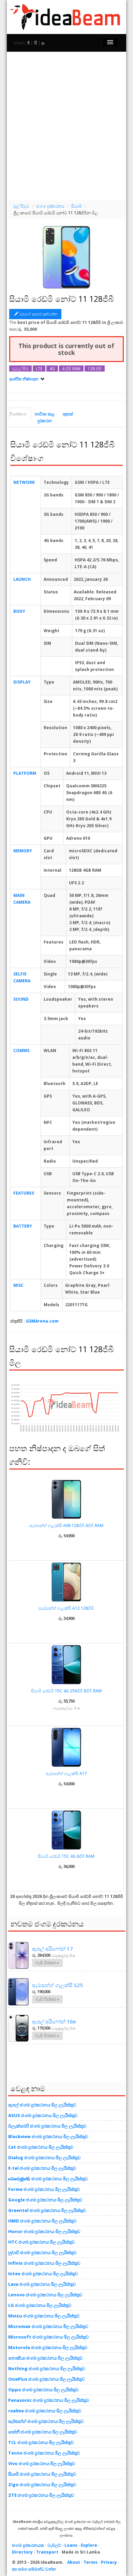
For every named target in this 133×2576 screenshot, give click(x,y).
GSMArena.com (42, 1321)
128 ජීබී (95, 368)
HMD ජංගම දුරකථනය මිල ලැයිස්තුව (42, 2221)
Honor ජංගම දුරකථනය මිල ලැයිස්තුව (44, 2231)
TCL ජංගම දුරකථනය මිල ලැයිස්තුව (41, 2442)
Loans (71, 2545)
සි (36, 43)
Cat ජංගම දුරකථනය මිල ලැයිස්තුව (41, 2147)
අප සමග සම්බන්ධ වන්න (34, 2569)
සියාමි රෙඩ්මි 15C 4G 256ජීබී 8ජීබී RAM (66, 1691)
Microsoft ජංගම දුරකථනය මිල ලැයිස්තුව (48, 2337)
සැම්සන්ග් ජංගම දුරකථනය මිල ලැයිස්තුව (46, 2421)
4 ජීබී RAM (71, 368)
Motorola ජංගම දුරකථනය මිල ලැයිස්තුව (48, 2347)
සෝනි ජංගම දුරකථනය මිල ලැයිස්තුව (43, 2432)
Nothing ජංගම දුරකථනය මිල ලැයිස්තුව (47, 2368)
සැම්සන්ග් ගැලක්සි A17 (66, 1774)
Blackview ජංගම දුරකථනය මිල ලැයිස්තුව (48, 2136)
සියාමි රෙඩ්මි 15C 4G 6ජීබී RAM (66, 1856)
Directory (22, 2552)
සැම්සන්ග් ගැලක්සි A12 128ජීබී (66, 1608)
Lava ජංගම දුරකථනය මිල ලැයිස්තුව (42, 2284)
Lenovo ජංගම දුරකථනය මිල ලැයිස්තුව (45, 2295)
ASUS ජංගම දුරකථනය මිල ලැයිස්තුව (43, 2115)
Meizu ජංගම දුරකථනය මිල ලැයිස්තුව (44, 2316)
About (74, 2562)
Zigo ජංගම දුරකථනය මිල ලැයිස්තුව (42, 2484)
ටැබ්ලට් (54, 2545)
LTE (39, 368)
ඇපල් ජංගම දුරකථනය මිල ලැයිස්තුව (42, 2105)
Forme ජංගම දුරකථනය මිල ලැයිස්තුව (44, 2189)
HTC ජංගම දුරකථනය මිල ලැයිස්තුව (41, 2242)
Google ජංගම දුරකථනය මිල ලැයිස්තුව (45, 2200)
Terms (91, 2562)
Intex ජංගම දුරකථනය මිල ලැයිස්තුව (43, 2274)
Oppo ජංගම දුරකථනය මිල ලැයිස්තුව (43, 2390)
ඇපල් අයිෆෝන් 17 (53, 1949)
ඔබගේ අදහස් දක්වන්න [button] (38, 314)
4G (52, 368)
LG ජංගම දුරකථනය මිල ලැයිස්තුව (40, 2305)
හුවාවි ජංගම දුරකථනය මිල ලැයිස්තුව (42, 2252)
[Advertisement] (66, 125)
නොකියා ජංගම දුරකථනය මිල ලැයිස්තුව (45, 2358)
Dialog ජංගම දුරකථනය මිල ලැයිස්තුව (44, 2157)
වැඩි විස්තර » (47, 1963)
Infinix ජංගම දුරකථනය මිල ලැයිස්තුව (44, 2263)
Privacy (109, 2562)
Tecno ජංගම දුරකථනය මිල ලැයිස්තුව (44, 2453)
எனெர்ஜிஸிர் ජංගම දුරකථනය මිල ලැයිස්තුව (48, 2179)
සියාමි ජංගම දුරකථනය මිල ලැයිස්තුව (42, 2474)
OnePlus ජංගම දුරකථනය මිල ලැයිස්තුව (46, 2379)
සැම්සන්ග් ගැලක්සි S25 (57, 1985)
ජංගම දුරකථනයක (28, 2545)
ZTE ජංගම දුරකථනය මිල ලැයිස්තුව (41, 2495)
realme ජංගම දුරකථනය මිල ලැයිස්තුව (45, 2411)
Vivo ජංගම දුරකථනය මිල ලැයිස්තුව (42, 2463)
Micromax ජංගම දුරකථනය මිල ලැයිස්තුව (48, 2326)
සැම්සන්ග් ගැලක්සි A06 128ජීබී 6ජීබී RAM (66, 1525)
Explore (89, 2545)
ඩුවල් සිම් (20, 368)
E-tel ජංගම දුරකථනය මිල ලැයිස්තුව (42, 2168)
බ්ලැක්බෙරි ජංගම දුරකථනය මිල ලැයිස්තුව (47, 2126)
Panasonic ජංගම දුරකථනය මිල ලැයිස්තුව (49, 2400)
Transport (47, 2552)
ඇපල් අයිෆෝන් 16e (54, 2021)
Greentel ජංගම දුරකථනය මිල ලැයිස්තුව (47, 2210)
